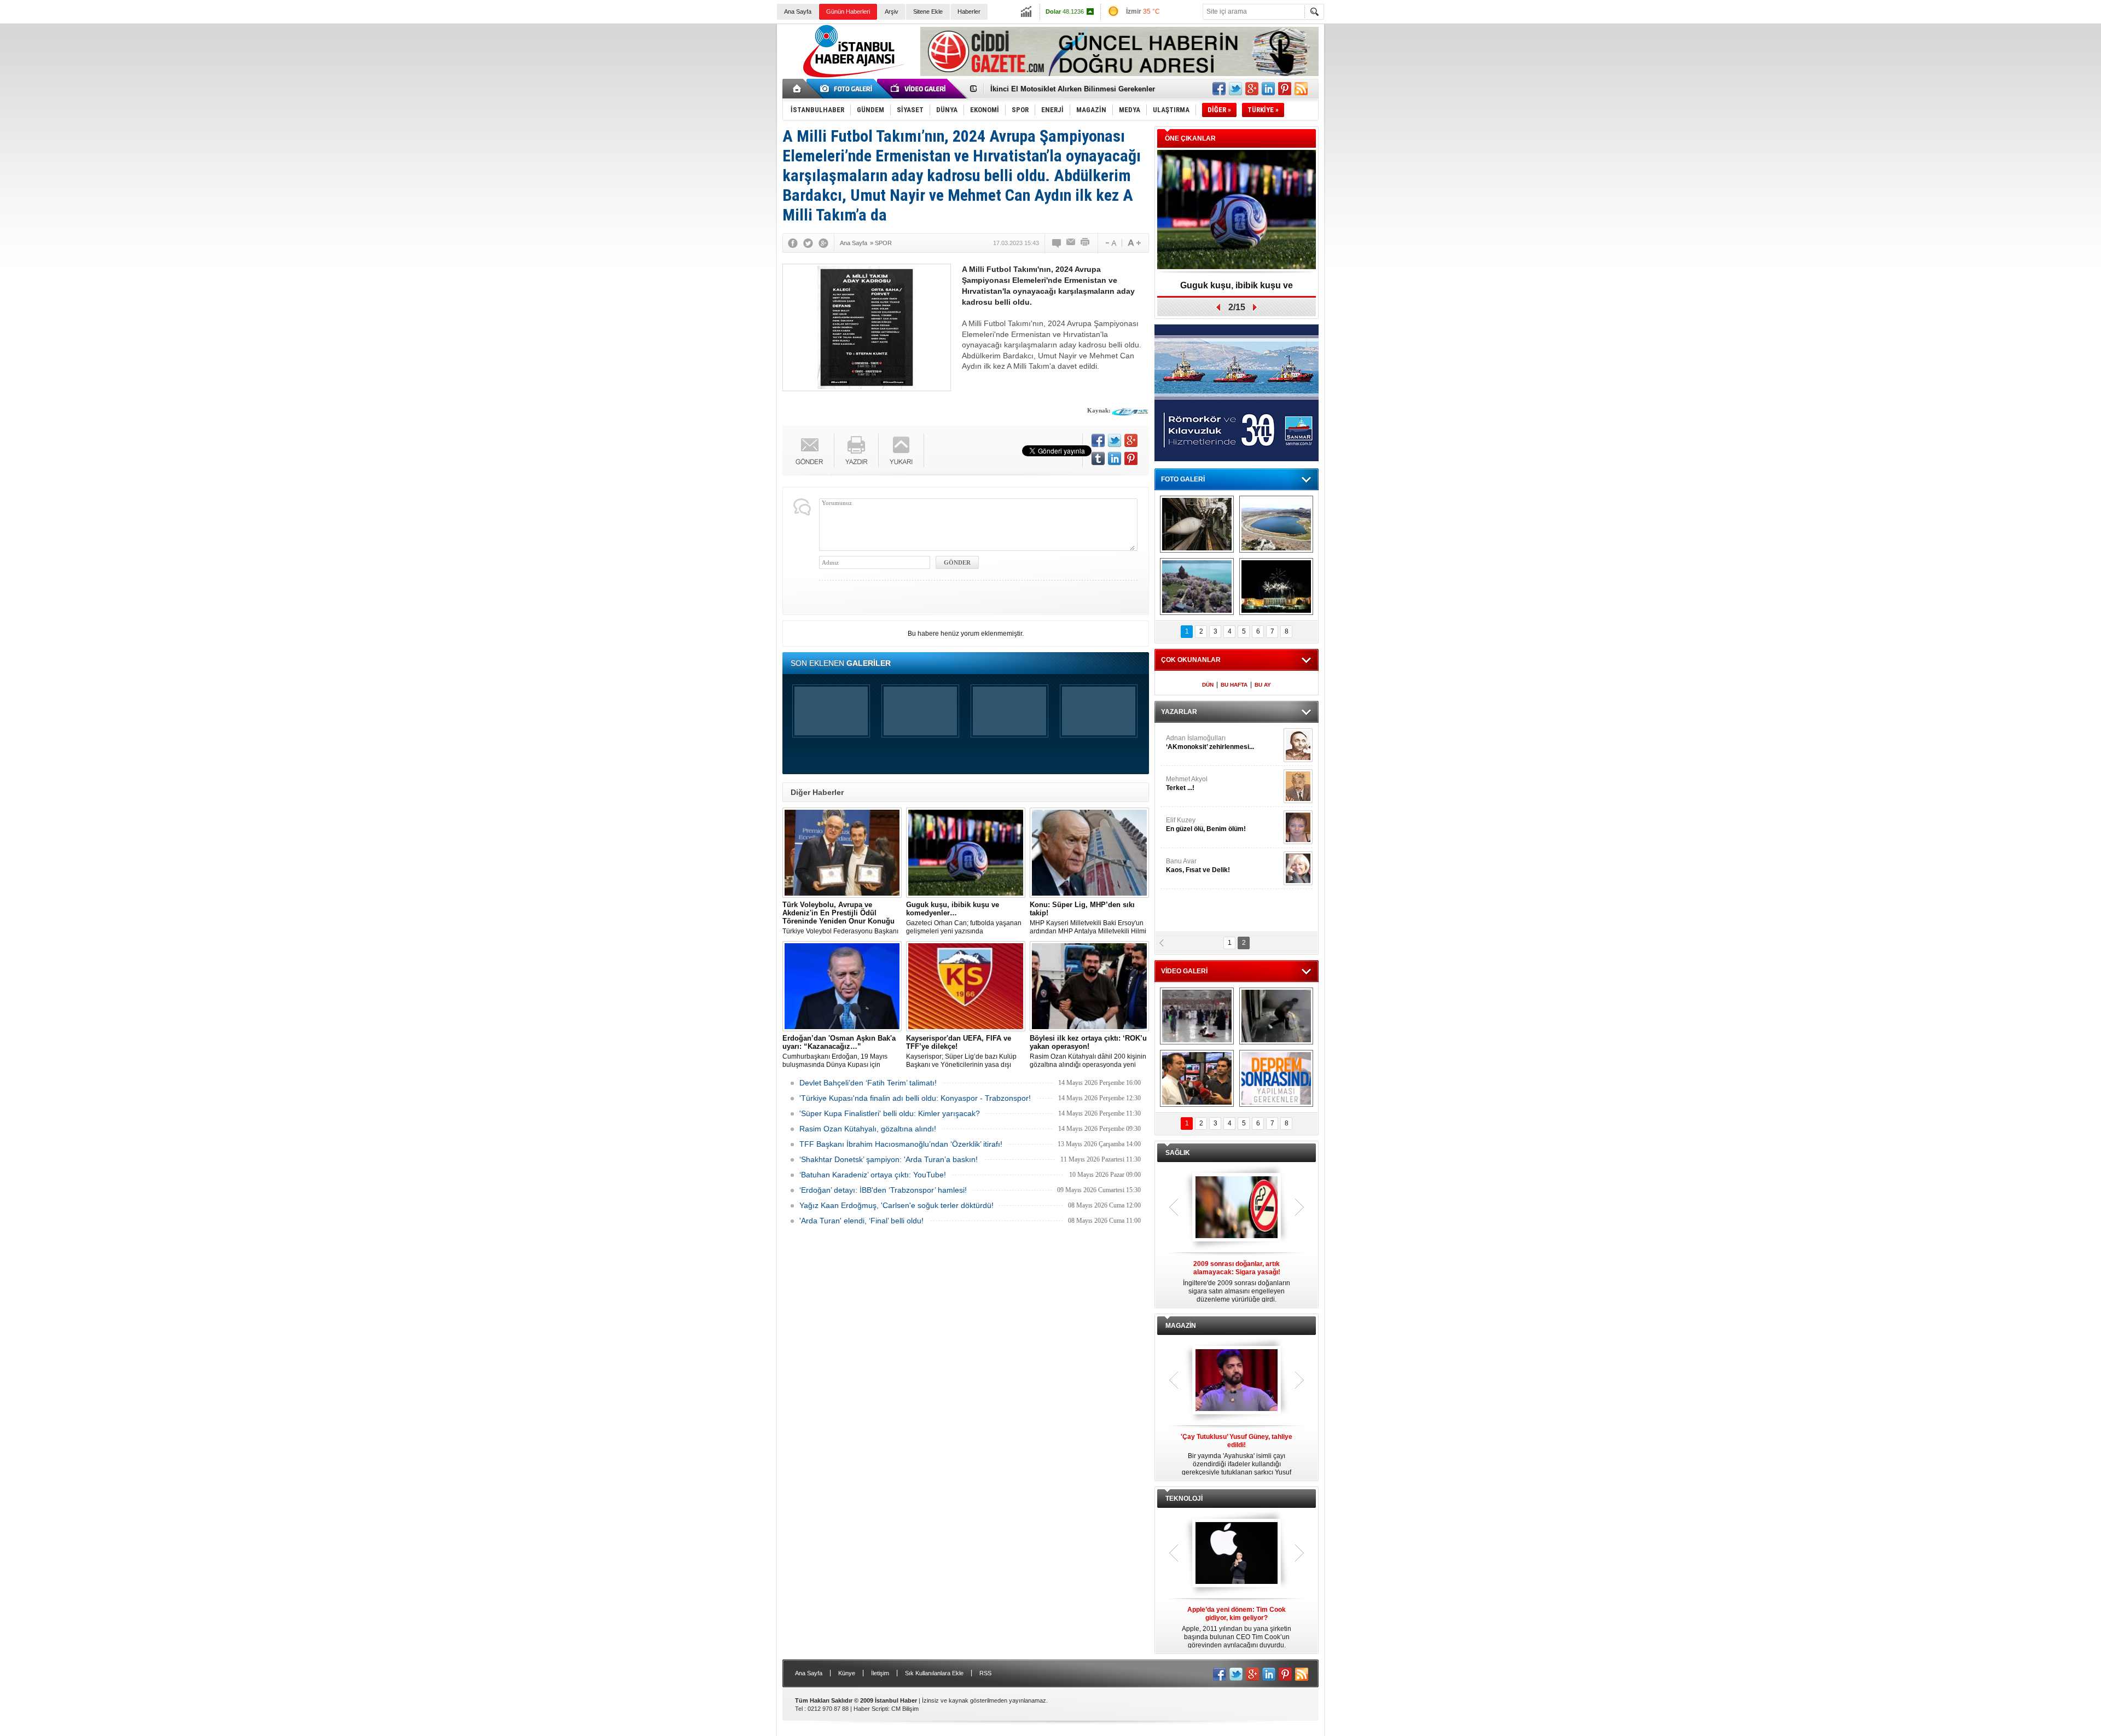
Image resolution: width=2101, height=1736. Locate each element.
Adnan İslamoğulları (1210, 742)
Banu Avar (1198, 866)
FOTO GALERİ (1183, 479)
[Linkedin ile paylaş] (1268, 89)
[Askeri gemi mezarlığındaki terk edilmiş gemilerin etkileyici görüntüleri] (1197, 524)
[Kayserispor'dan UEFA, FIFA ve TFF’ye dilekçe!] (966, 986)
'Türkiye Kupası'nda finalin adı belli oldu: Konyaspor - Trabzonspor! (915, 1098)
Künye (847, 1673)
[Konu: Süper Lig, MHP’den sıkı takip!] (1089, 853)
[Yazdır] (1086, 243)
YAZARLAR (1179, 712)
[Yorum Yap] (1057, 243)
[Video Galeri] (919, 89)
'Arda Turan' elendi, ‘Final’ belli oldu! (861, 1221)
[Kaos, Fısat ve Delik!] (1298, 868)
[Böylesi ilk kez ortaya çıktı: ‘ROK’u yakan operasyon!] (1089, 986)
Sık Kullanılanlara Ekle (934, 1673)
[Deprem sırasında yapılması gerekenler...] (1276, 1078)
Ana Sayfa (798, 11)
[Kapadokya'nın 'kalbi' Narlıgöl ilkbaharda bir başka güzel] (1276, 524)
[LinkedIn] (1115, 458)
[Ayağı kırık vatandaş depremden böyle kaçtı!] (1276, 1016)
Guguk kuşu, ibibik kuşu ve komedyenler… (1063, 89)
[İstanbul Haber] (851, 77)
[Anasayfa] (797, 89)
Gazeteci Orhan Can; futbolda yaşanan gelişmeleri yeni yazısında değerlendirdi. (964, 918)
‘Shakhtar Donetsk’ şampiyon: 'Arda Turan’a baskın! (889, 1159)
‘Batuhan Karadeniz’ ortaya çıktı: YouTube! (873, 1175)
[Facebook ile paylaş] (1219, 89)
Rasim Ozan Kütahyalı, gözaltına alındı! (868, 1129)
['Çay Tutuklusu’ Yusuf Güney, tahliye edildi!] (1237, 1381)
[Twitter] (808, 243)
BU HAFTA (1234, 685)
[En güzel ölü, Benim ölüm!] (1298, 827)
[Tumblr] (1098, 458)
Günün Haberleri (848, 11)
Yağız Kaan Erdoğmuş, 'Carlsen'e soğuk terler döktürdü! (896, 1205)
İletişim (880, 1673)
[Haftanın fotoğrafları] (1276, 587)
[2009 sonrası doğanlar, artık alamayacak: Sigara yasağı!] (1237, 1208)
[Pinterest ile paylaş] (1285, 89)
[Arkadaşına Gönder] (1071, 243)
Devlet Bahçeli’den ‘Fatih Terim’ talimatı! (868, 1083)
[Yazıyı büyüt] (1134, 243)
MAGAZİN (1181, 1326)
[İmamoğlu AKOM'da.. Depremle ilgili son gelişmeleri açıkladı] (1197, 1078)
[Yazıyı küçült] (1110, 243)
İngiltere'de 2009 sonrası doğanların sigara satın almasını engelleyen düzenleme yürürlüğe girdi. (1237, 1282)
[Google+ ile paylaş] (1252, 89)
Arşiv (892, 11)
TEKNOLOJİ (1184, 1499)
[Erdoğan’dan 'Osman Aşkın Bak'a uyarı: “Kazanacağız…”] (842, 986)
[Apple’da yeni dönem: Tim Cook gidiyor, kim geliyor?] (1237, 1554)
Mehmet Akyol (1187, 783)
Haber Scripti (871, 1709)
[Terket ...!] (1298, 786)
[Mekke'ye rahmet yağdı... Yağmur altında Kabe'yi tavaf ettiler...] (1197, 1016)
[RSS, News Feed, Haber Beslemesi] (1301, 89)
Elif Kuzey (1206, 825)
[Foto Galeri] (848, 89)
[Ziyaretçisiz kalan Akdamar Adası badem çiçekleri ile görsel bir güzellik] (1197, 587)
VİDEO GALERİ (1184, 971)
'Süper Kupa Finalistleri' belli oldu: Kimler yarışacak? (890, 1113)
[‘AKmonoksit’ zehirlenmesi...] (1298, 745)
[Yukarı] (901, 451)
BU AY (1263, 685)
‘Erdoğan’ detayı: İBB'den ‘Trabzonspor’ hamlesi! (883, 1190)
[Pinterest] (1131, 458)
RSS (985, 1673)
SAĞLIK (1178, 1153)
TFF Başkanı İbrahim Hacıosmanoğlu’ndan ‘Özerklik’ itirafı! (901, 1144)
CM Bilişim (905, 1709)
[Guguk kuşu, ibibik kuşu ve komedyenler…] (966, 853)
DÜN (1208, 685)
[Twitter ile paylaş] (1235, 89)
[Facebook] (793, 243)
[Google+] (823, 243)
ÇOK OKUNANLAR (1191, 660)
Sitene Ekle (928, 11)
